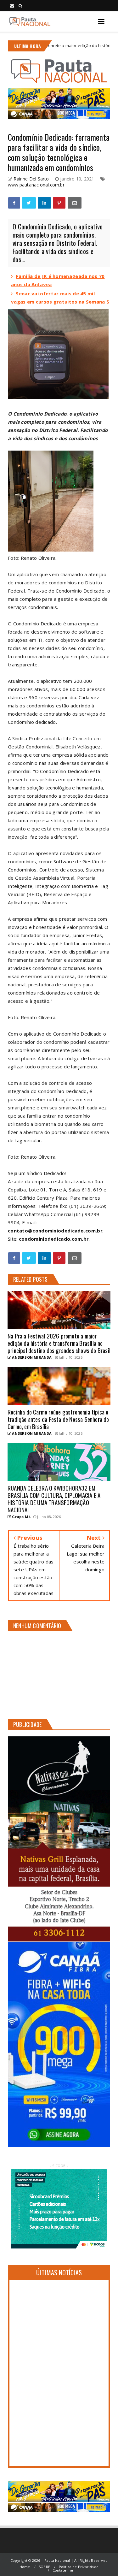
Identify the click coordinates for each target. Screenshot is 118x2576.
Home (25, 2567)
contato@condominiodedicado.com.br (55, 1231)
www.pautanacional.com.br (36, 185)
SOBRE (44, 2567)
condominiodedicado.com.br (54, 1239)
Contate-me (63, 2570)
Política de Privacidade (79, 2567)
